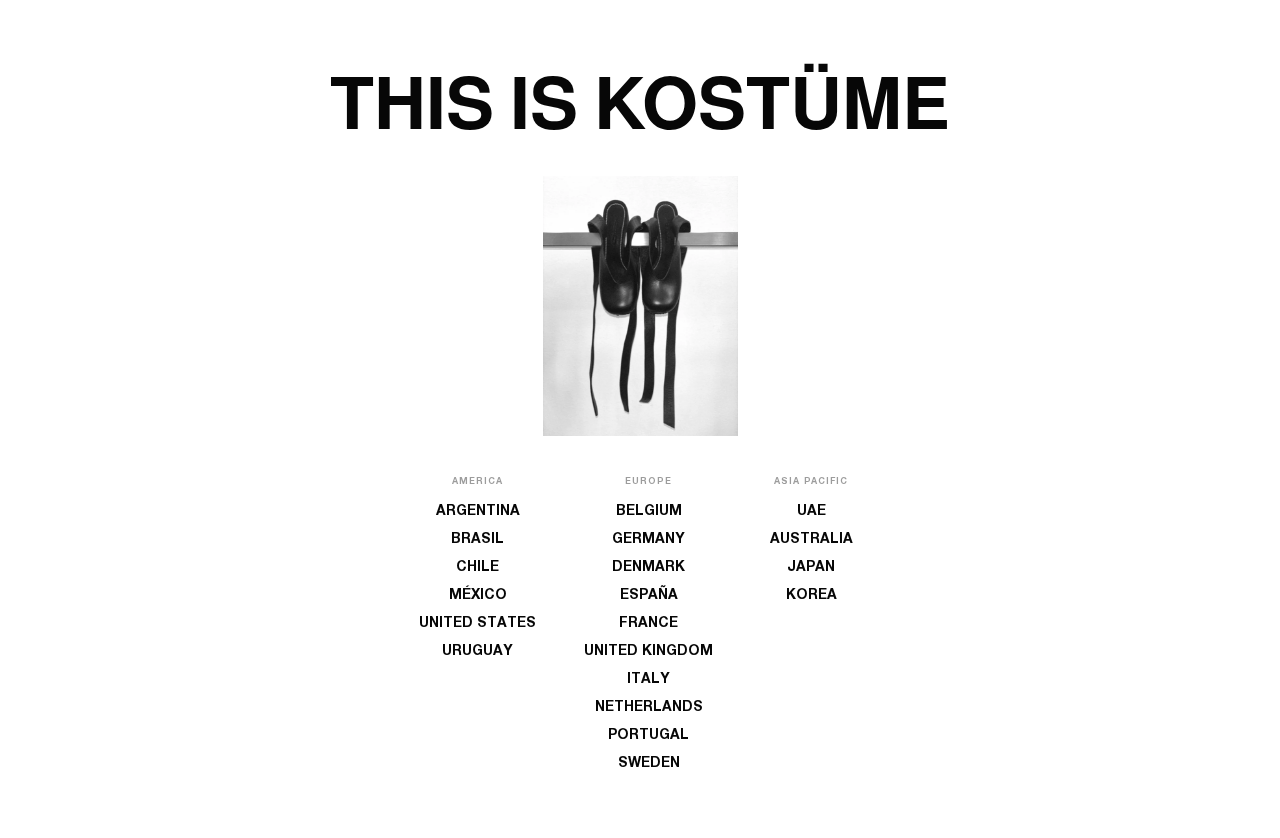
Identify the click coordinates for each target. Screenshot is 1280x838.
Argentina (478, 512)
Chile (477, 568)
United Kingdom (648, 652)
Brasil (477, 540)
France (648, 624)
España (649, 596)
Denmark (648, 568)
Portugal (648, 736)
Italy (648, 680)
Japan (811, 568)
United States (477, 624)
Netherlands (649, 708)
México (478, 596)
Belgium (649, 512)
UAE (811, 512)
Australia (811, 540)
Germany (648, 540)
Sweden (649, 764)
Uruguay (477, 652)
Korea (811, 596)
